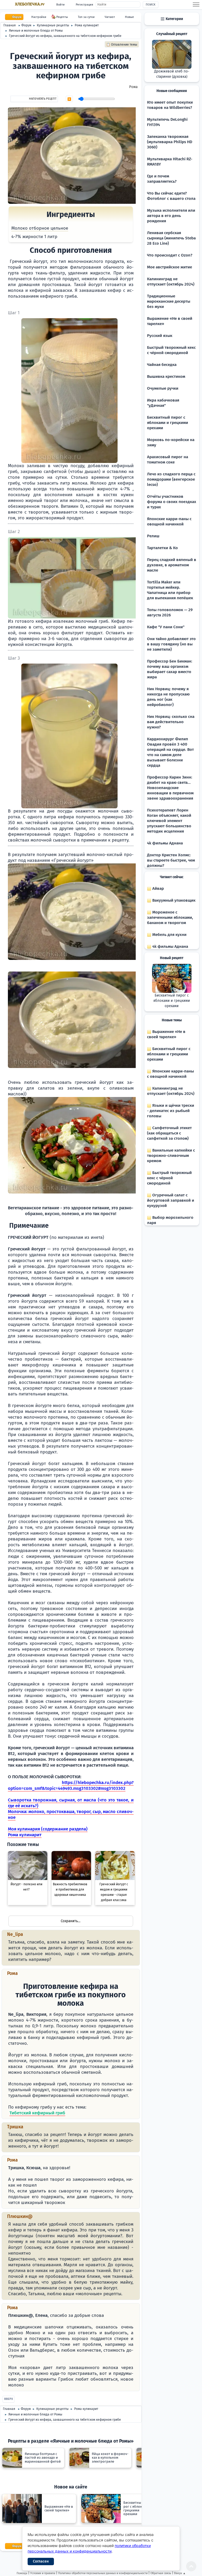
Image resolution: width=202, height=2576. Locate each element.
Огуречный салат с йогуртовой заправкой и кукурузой (171, 1200)
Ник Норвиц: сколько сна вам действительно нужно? (171, 722)
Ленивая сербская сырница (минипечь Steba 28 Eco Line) (171, 238)
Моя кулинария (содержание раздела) (48, 1829)
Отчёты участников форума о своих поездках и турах (172, 502)
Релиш (153, 536)
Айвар (158, 888)
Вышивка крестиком (166, 376)
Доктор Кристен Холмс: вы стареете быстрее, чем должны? (171, 860)
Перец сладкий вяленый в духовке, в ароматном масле (172, 565)
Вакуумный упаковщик (173, 900)
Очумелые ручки (163, 388)
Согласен (41, 2561)
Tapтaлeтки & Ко (162, 548)
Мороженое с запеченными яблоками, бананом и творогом (170, 917)
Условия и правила (43, 2573)
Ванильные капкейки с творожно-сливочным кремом (171, 1156)
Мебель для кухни (169, 935)
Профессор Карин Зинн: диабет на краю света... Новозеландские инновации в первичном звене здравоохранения (170, 788)
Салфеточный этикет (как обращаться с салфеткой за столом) (169, 1133)
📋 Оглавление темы (122, 45)
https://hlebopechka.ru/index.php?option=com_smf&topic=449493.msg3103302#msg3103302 (71, 1785)
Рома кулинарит (25, 1835)
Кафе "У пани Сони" (166, 627)
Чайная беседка (162, 365)
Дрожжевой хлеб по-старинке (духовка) (172, 74)
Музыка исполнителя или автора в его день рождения (171, 216)
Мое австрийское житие (170, 267)
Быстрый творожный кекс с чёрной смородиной (169, 1178)
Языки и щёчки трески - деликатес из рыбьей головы (171, 1111)
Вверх (9, 2399)
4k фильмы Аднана (165, 843)
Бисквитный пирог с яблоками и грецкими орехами (168, 423)
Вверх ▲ (180, 2573)
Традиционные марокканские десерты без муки (169, 301)
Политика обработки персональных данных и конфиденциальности (103, 2573)
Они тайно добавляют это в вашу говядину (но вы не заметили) (171, 644)
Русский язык (160, 336)
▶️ (69, 99)
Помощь (22, 2573)
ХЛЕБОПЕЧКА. (30, 4)
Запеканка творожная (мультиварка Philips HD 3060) (170, 142)
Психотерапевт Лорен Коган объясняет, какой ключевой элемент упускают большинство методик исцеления (169, 821)
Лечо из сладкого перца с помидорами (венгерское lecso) (171, 479)
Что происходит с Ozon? (170, 255)
